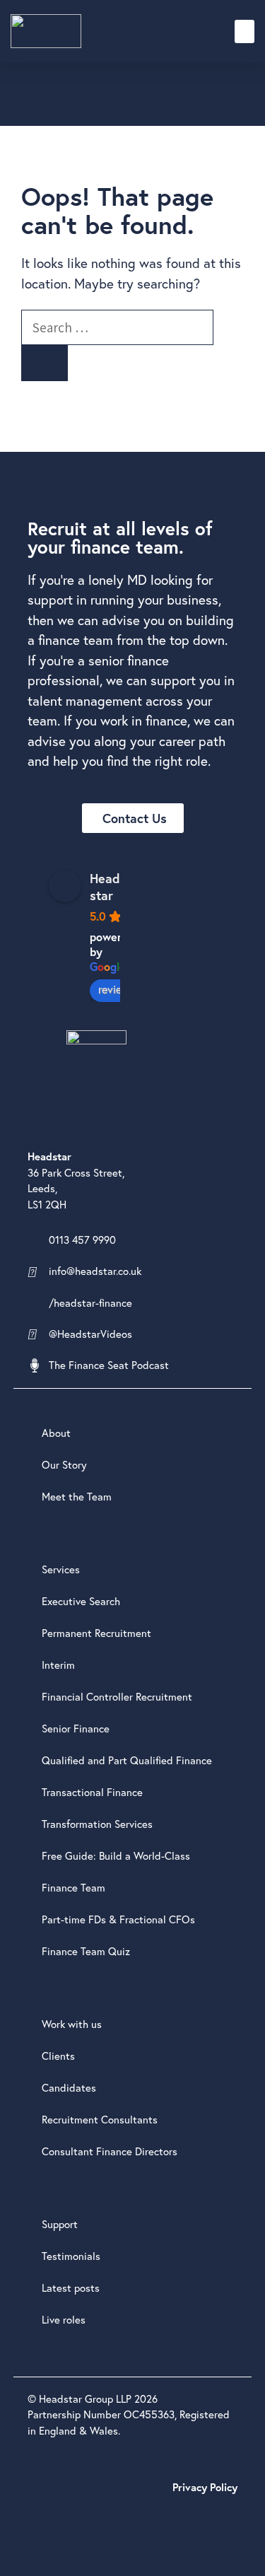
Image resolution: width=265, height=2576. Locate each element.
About (56, 1433)
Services (61, 1569)
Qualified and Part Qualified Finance (127, 1760)
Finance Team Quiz (86, 1951)
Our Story (64, 1465)
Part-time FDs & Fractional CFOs (118, 1919)
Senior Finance (76, 1729)
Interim (58, 1665)
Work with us (72, 2024)
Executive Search (81, 1601)
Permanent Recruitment (96, 1633)
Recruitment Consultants (100, 2120)
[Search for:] (117, 327)
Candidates (69, 2088)
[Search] (45, 363)
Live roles (64, 2320)
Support (60, 2224)
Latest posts (71, 2288)
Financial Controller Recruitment (117, 1697)
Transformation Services (97, 1824)
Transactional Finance (92, 1792)
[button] (245, 31)
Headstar (105, 887)
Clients (58, 2056)
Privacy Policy (205, 2487)
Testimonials (71, 2256)
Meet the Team (77, 1497)
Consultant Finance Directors (110, 2151)
